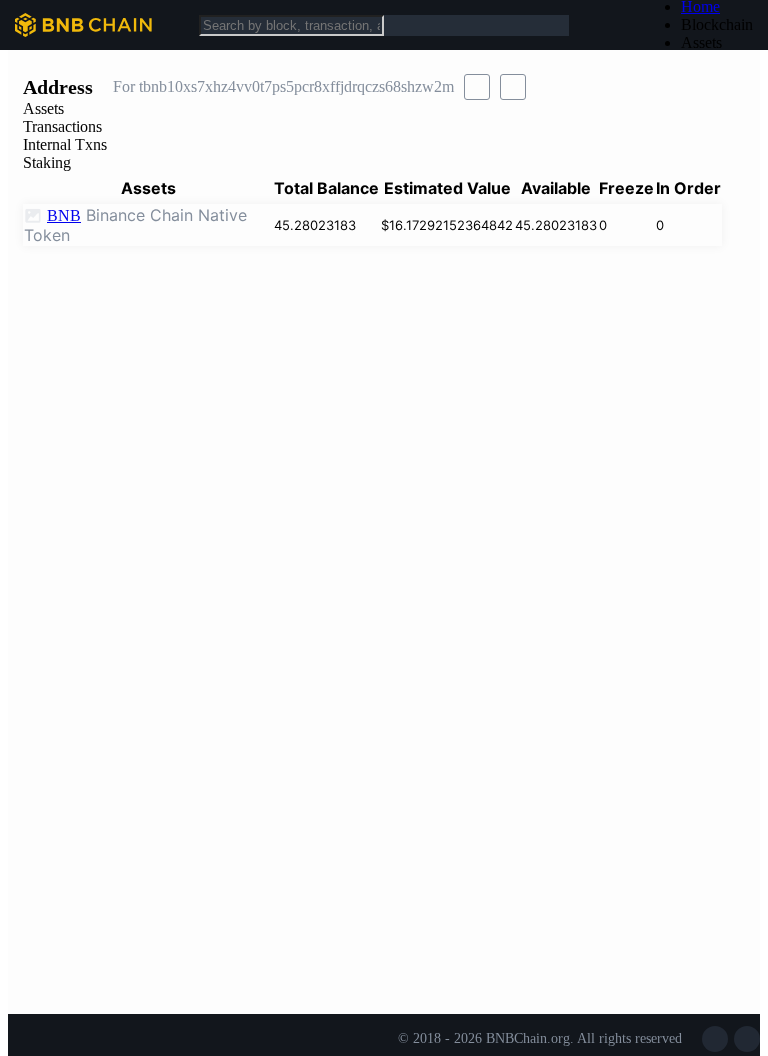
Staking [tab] (47, 162)
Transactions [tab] (62, 126)
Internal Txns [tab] (65, 144)
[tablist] (384, 136)
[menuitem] (717, 25)
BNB (64, 215)
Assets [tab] (43, 108)
